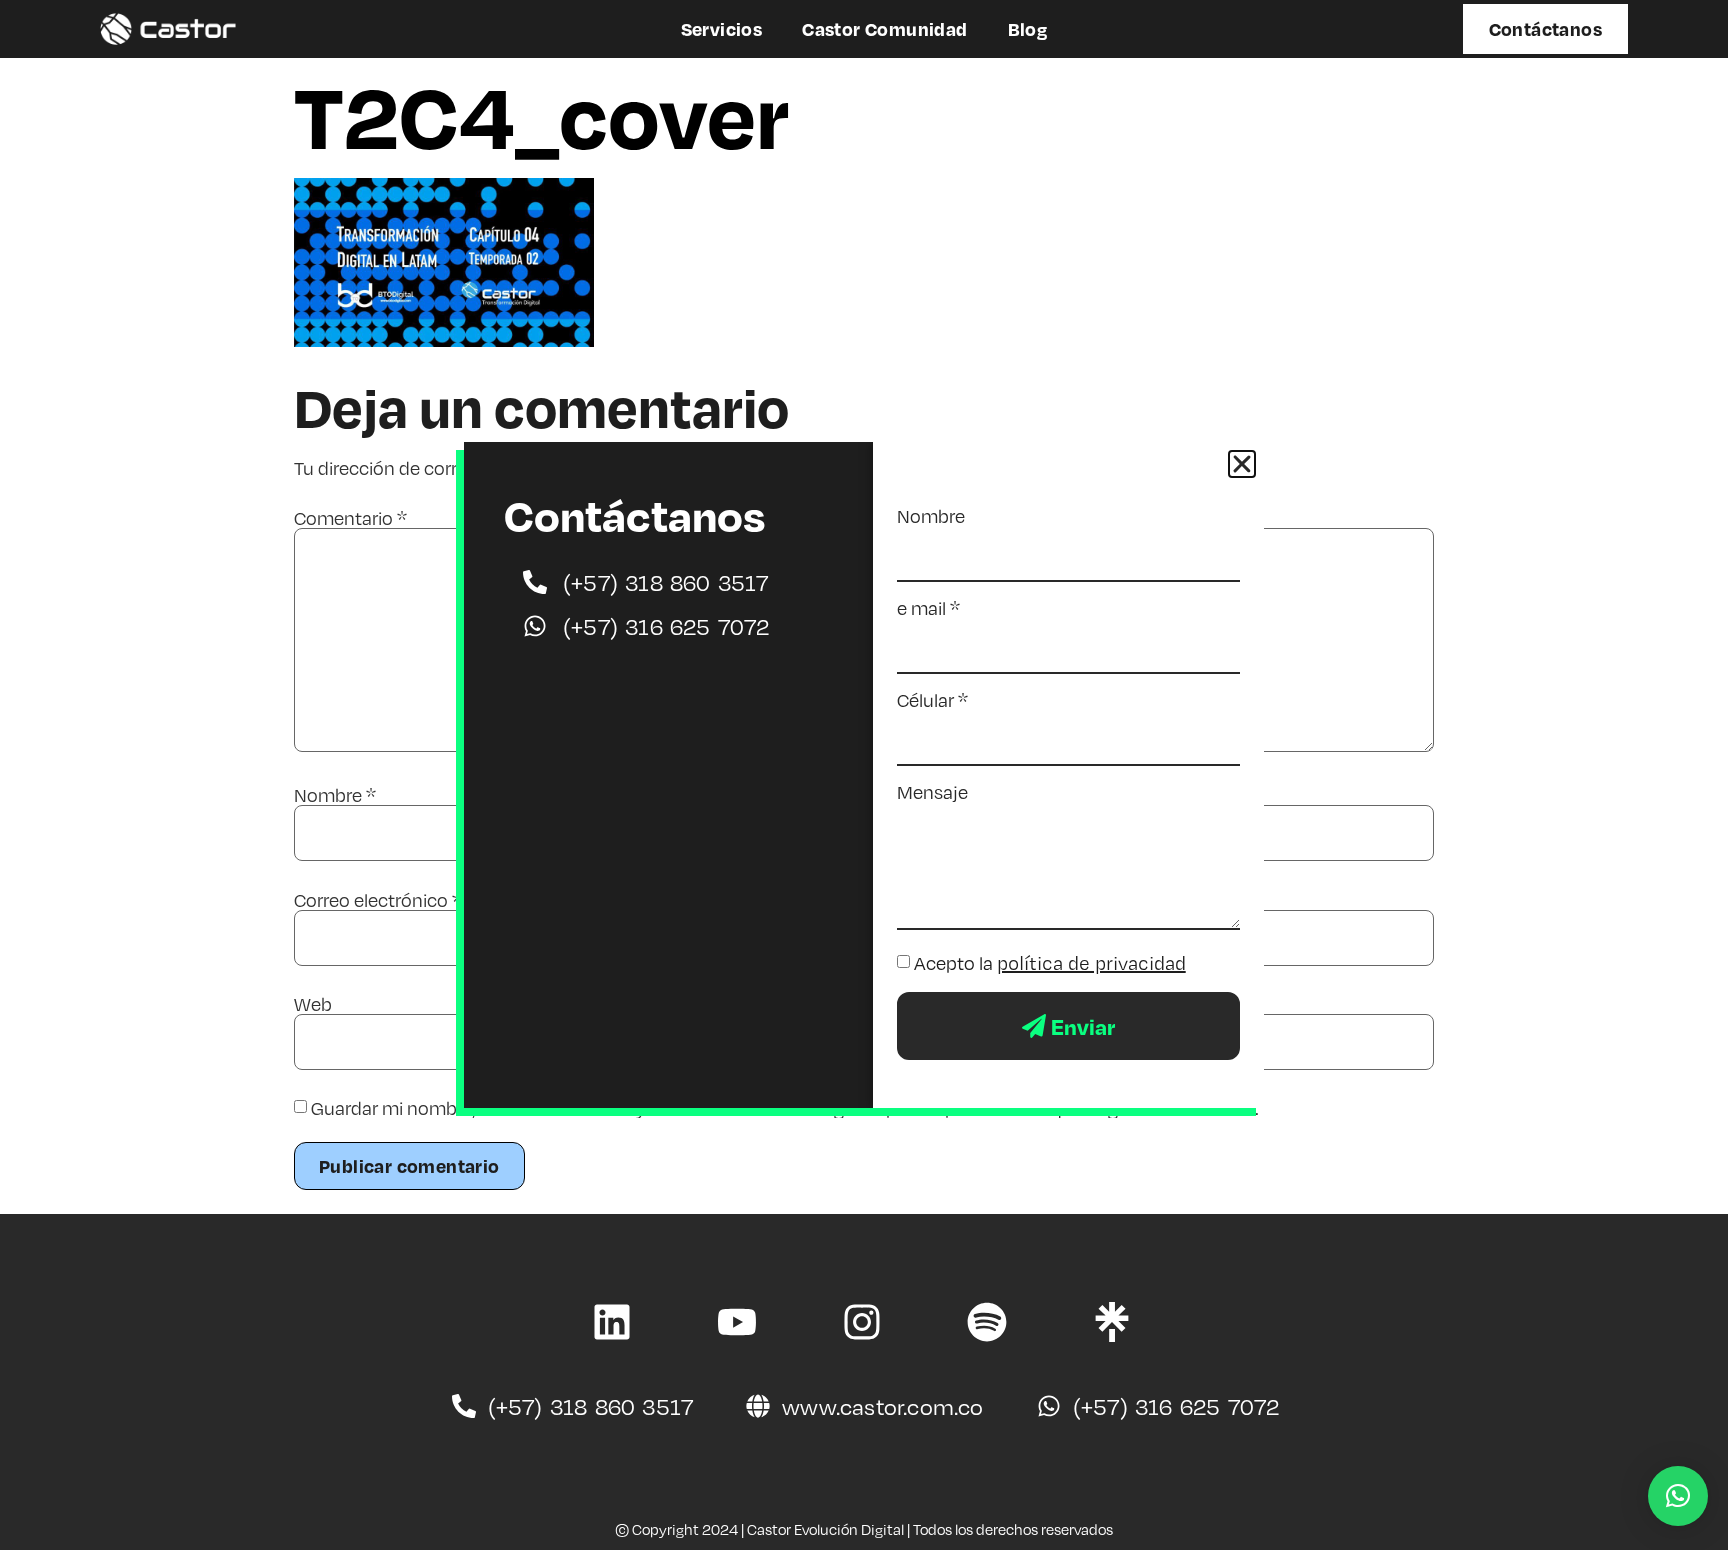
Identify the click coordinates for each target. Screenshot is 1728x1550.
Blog (1028, 28)
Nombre (335, 795)
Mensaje (932, 792)
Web (313, 1004)
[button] (1678, 1496)
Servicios (722, 28)
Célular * (932, 700)
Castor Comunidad (884, 28)
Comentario (350, 518)
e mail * (928, 608)
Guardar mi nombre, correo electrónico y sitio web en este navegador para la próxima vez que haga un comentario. (785, 1108)
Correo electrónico (378, 900)
